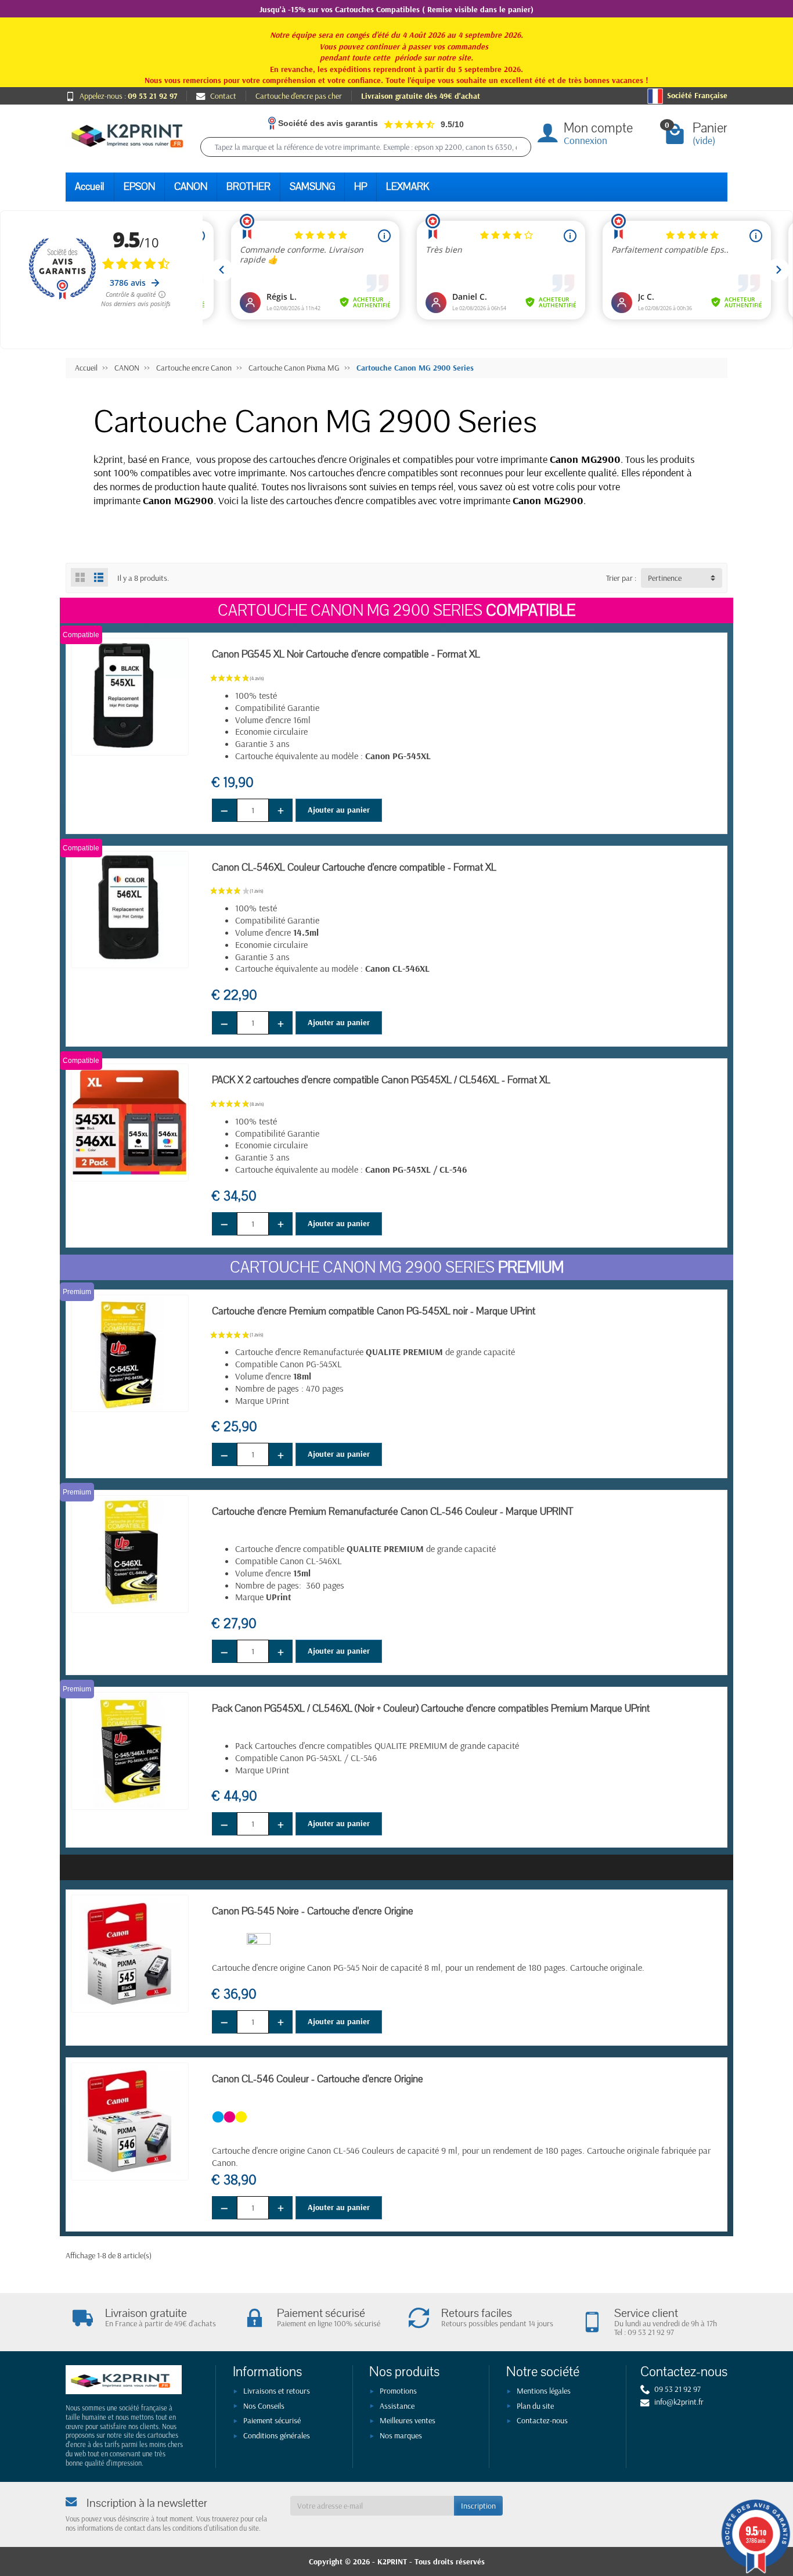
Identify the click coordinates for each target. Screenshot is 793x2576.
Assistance (397, 2406)
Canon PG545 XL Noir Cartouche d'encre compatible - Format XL (346, 654)
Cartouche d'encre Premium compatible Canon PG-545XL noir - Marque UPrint (374, 1311)
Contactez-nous (542, 2420)
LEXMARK (408, 187)
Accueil (90, 187)
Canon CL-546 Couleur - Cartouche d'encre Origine (318, 2079)
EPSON (139, 187)
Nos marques (401, 2435)
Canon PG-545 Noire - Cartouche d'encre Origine (313, 1911)
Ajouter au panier (339, 810)
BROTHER (248, 187)
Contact (223, 96)
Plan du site (535, 2406)
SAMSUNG (312, 187)
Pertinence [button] (665, 578)
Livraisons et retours (277, 2391)
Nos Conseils (264, 2406)
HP (361, 187)
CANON (191, 187)
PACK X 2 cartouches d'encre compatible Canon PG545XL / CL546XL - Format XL (381, 1080)
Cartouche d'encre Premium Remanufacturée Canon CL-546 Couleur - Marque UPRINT (392, 1512)
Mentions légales (544, 2391)
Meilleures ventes (408, 2420)
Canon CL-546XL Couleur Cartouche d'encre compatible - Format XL (354, 867)
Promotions (398, 2391)
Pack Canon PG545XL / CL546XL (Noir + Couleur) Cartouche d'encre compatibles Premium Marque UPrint (431, 1709)
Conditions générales (277, 2435)
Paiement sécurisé (272, 2420)
